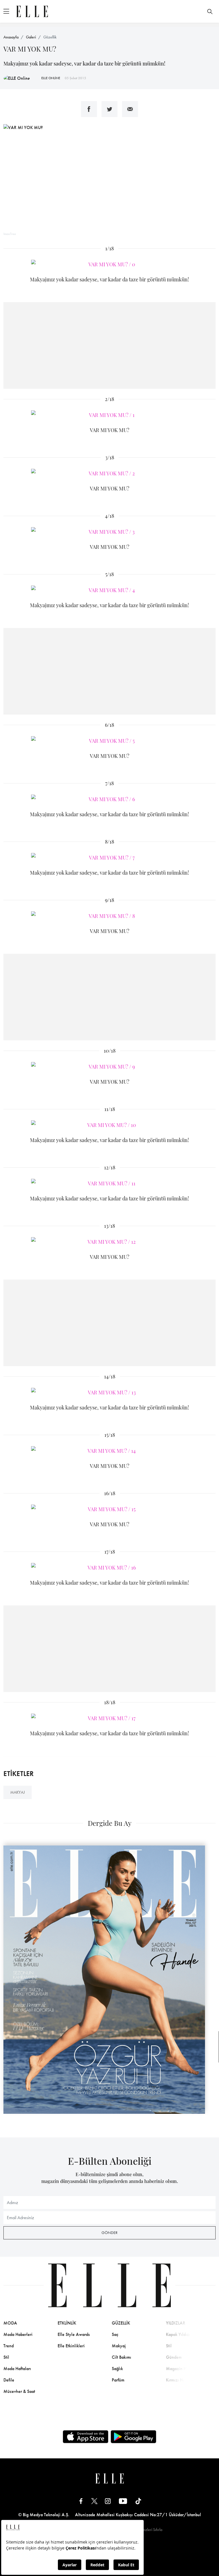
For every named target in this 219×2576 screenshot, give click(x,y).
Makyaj (119, 2346)
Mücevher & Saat (19, 2391)
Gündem (174, 2357)
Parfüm (118, 2380)
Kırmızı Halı (177, 2380)
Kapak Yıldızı (178, 2334)
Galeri (31, 37)
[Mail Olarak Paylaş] (130, 109)
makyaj (18, 1792)
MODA (10, 2323)
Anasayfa (11, 37)
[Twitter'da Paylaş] (109, 109)
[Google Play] (133, 2437)
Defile (9, 2380)
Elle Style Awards (74, 2334)
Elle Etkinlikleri (71, 2346)
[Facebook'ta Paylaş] (89, 109)
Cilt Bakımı (121, 2357)
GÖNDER (109, 2233)
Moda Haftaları (17, 2369)
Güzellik (50, 37)
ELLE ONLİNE (51, 78)
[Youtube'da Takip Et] (123, 2501)
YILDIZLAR (176, 2323)
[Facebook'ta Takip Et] (81, 2501)
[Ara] (210, 11)
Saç (115, 2334)
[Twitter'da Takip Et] (94, 2501)
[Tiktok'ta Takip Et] (138, 2501)
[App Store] (86, 2437)
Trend (9, 2346)
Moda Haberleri (18, 2334)
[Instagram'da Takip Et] (108, 2501)
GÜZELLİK (121, 2323)
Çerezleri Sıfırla (150, 2530)
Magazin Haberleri (183, 2369)
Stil (6, 2357)
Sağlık (117, 2369)
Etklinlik (67, 2323)
